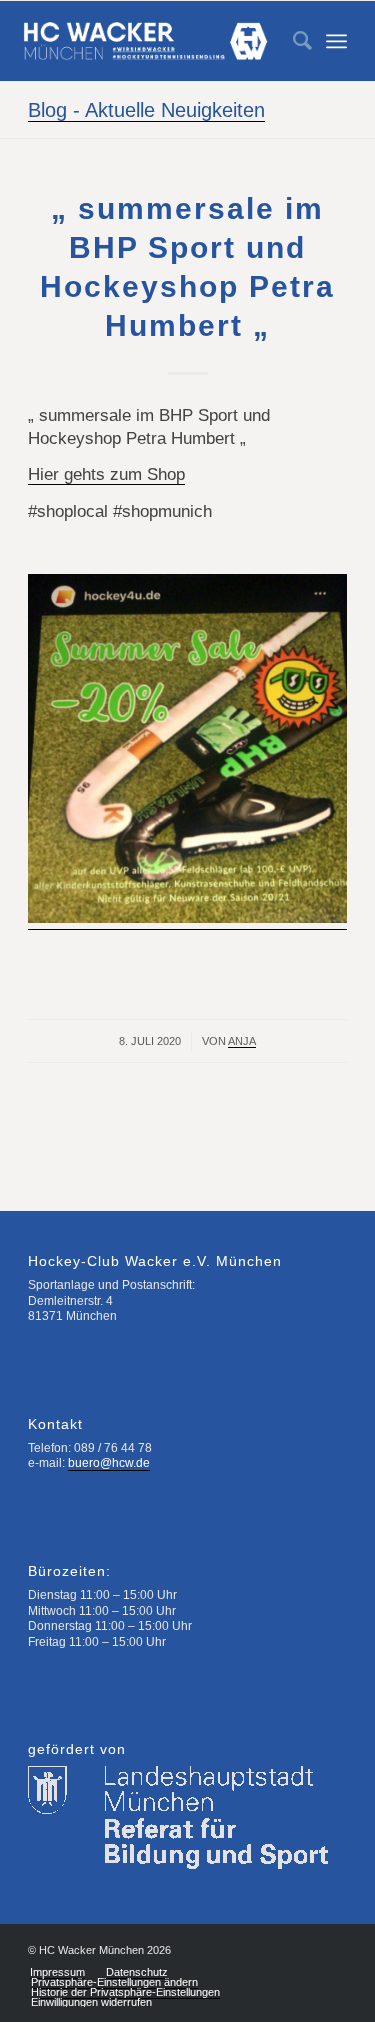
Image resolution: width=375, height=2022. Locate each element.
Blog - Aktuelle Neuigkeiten (146, 110)
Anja (242, 1041)
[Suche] (292, 41)
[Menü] (336, 41)
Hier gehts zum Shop (106, 474)
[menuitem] (292, 41)
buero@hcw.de (109, 1463)
